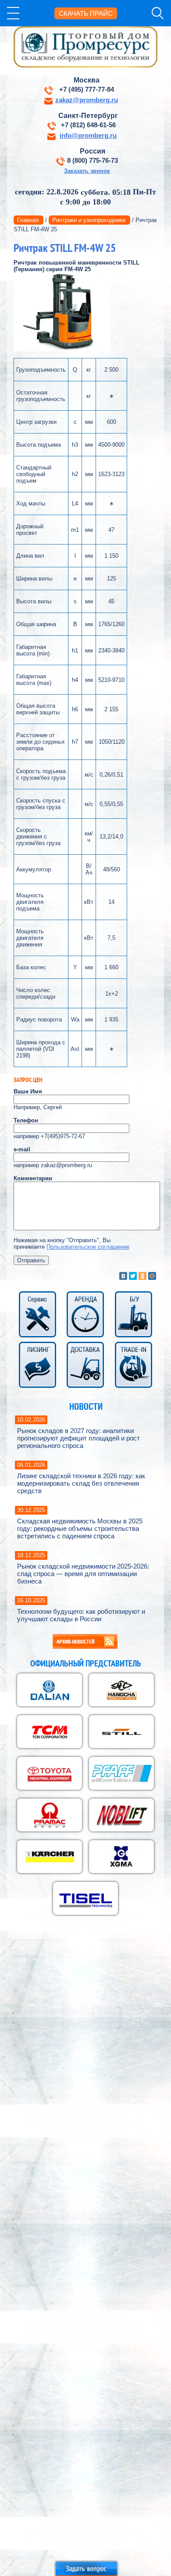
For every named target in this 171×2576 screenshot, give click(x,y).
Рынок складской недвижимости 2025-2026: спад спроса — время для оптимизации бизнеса (83, 1574)
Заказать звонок (87, 171)
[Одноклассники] (142, 1276)
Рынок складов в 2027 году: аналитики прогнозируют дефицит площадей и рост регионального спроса (78, 1438)
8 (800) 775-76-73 (93, 161)
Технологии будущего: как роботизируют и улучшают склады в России (81, 1615)
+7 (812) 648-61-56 (88, 125)
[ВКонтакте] (123, 1276)
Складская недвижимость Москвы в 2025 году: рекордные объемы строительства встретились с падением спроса (80, 1528)
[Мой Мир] (152, 1276)
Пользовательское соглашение (88, 1247)
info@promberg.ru (88, 136)
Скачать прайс (86, 13)
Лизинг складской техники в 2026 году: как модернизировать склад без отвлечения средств (81, 1483)
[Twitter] (133, 1276)
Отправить (31, 1260)
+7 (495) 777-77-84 (87, 90)
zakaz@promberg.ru (87, 100)
